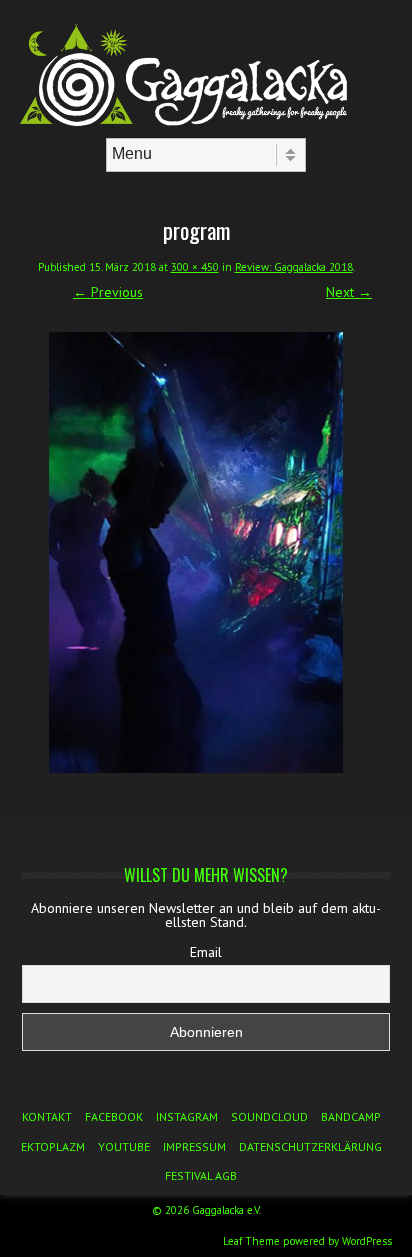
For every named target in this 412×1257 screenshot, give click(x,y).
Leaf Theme (251, 1241)
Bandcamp (351, 1116)
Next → (349, 292)
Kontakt (47, 1116)
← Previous (108, 292)
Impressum (194, 1146)
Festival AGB (201, 1175)
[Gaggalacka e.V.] (206, 121)
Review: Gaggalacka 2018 (294, 267)
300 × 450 (195, 267)
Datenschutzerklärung (310, 1146)
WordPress (367, 1241)
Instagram (187, 1116)
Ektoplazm (53, 1146)
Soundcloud (269, 1116)
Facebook (114, 1116)
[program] (196, 552)
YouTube (124, 1146)
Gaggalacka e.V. (226, 1210)
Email (206, 952)
